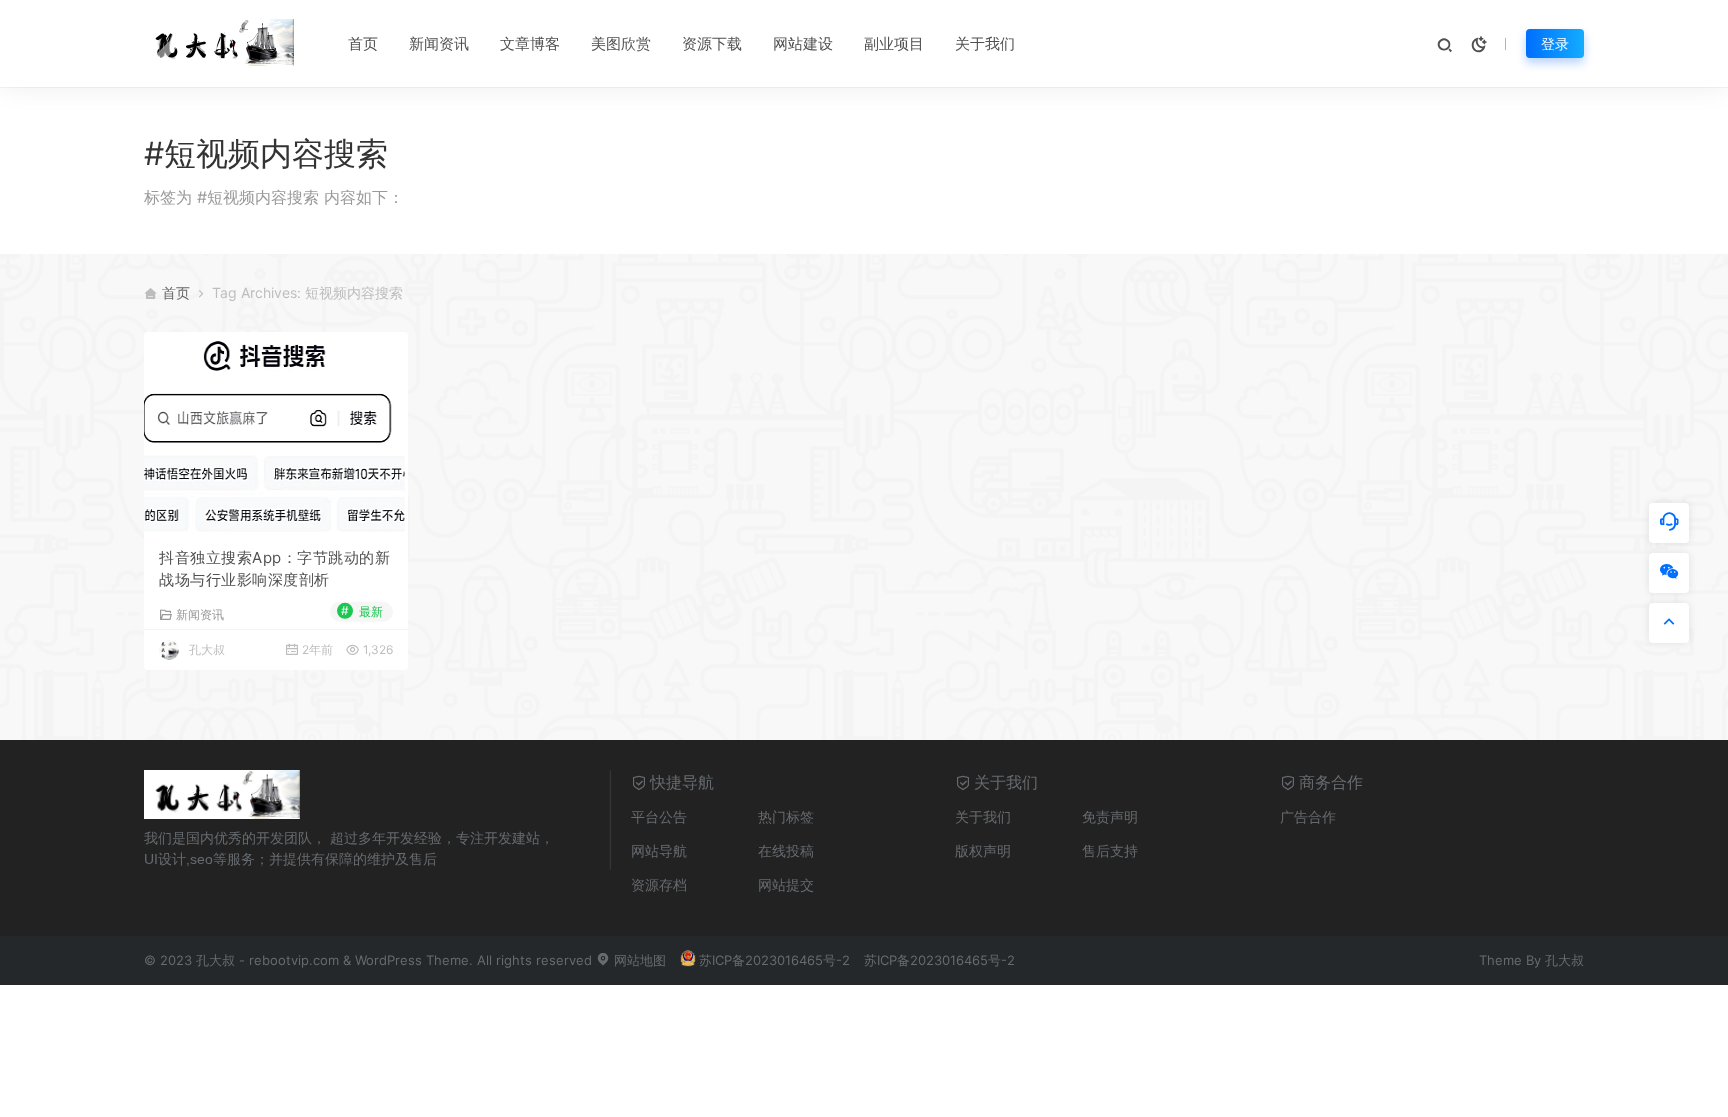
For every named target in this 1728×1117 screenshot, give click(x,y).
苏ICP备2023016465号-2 (774, 960)
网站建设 (803, 43)
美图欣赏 (621, 43)
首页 (363, 43)
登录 (1555, 43)
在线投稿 (786, 850)
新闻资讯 (439, 43)
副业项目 (894, 43)
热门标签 (786, 816)
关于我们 (985, 43)
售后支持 (1110, 850)
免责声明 (1110, 816)
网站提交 (786, 884)
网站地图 (638, 960)
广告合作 (1308, 816)
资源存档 (659, 884)
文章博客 (530, 43)
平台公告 (659, 816)
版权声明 (983, 850)
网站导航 (659, 850)
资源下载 (712, 43)
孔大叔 (207, 649)
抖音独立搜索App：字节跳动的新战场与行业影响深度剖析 (274, 569)
